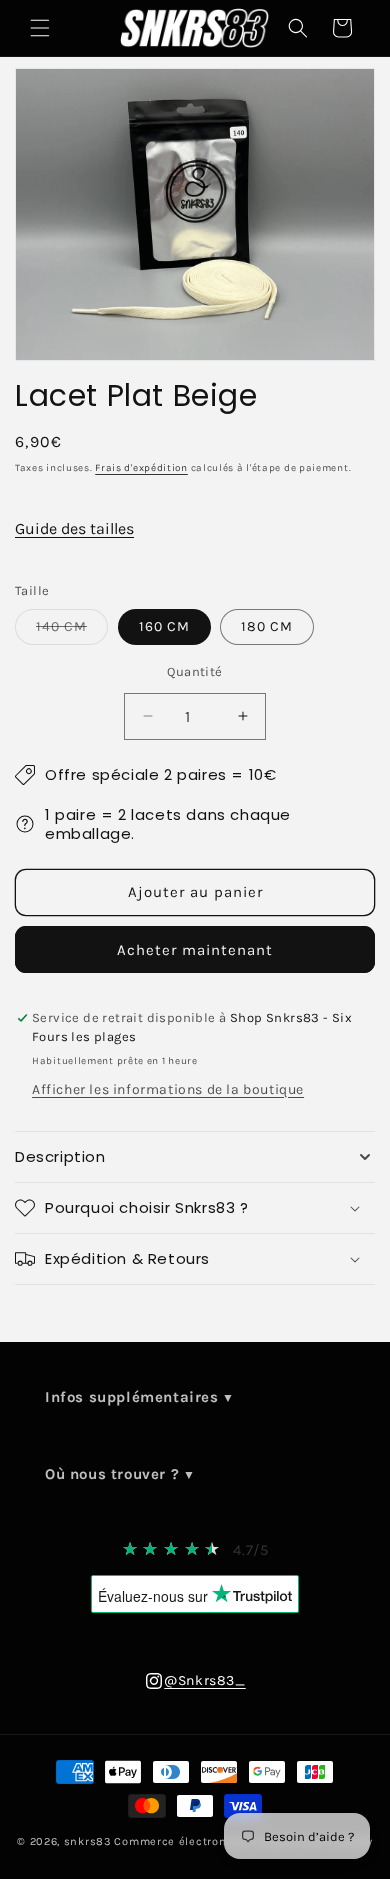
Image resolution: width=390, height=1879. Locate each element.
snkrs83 (88, 1841)
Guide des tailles (74, 528)
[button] (40, 28)
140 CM (72, 631)
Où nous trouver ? (112, 1474)
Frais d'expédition (141, 468)
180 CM (267, 626)
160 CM (164, 626)
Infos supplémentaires (132, 1397)
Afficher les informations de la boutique (168, 1089)
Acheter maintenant (195, 950)
